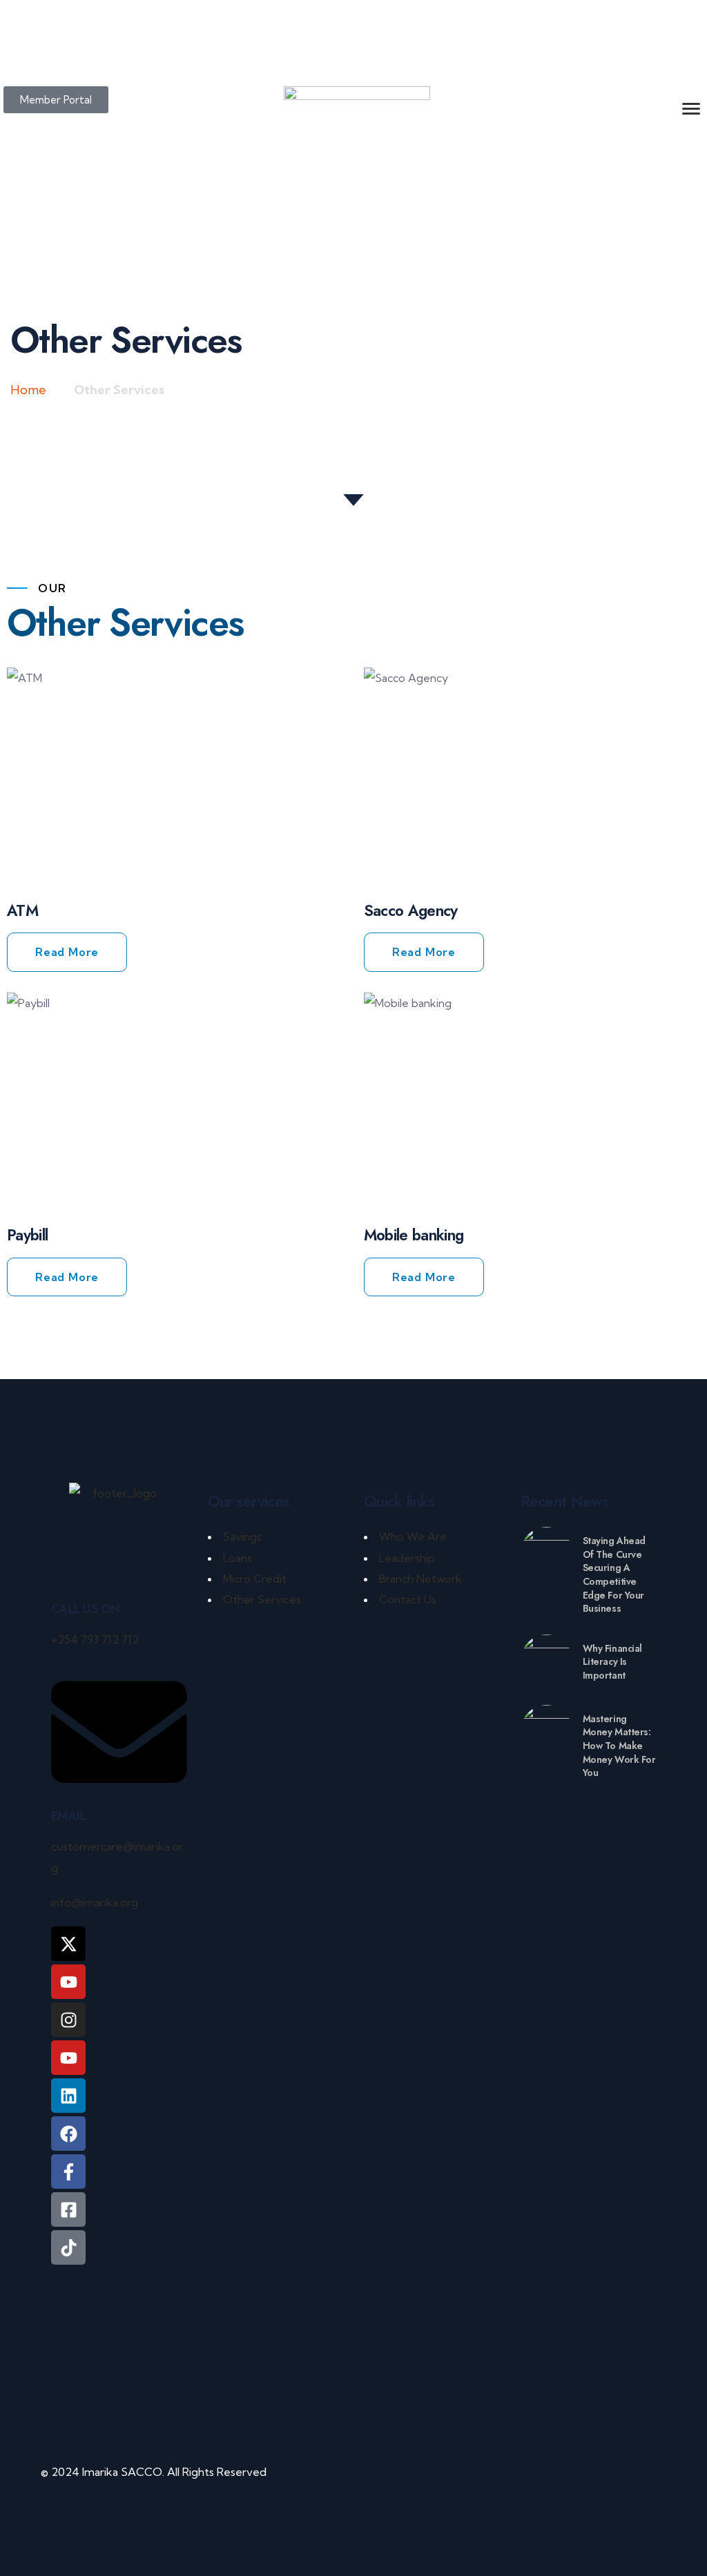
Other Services (262, 1599)
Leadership (407, 1558)
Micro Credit (255, 1579)
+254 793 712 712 (95, 1639)
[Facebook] (68, 2134)
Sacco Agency (411, 910)
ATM (22, 910)
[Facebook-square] (68, 2209)
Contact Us (408, 1599)
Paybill (27, 1235)
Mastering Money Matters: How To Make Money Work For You (619, 1746)
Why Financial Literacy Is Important (613, 1662)
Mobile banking (414, 1235)
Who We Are (413, 1536)
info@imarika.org (95, 1902)
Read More (67, 952)
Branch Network (420, 1579)
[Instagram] (68, 2020)
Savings (242, 1536)
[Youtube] (68, 2058)
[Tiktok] (68, 2247)
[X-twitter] (68, 1944)
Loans (238, 1558)
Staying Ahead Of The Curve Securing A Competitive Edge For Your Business (614, 1574)
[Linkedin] (68, 2096)
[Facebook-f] (68, 2172)
